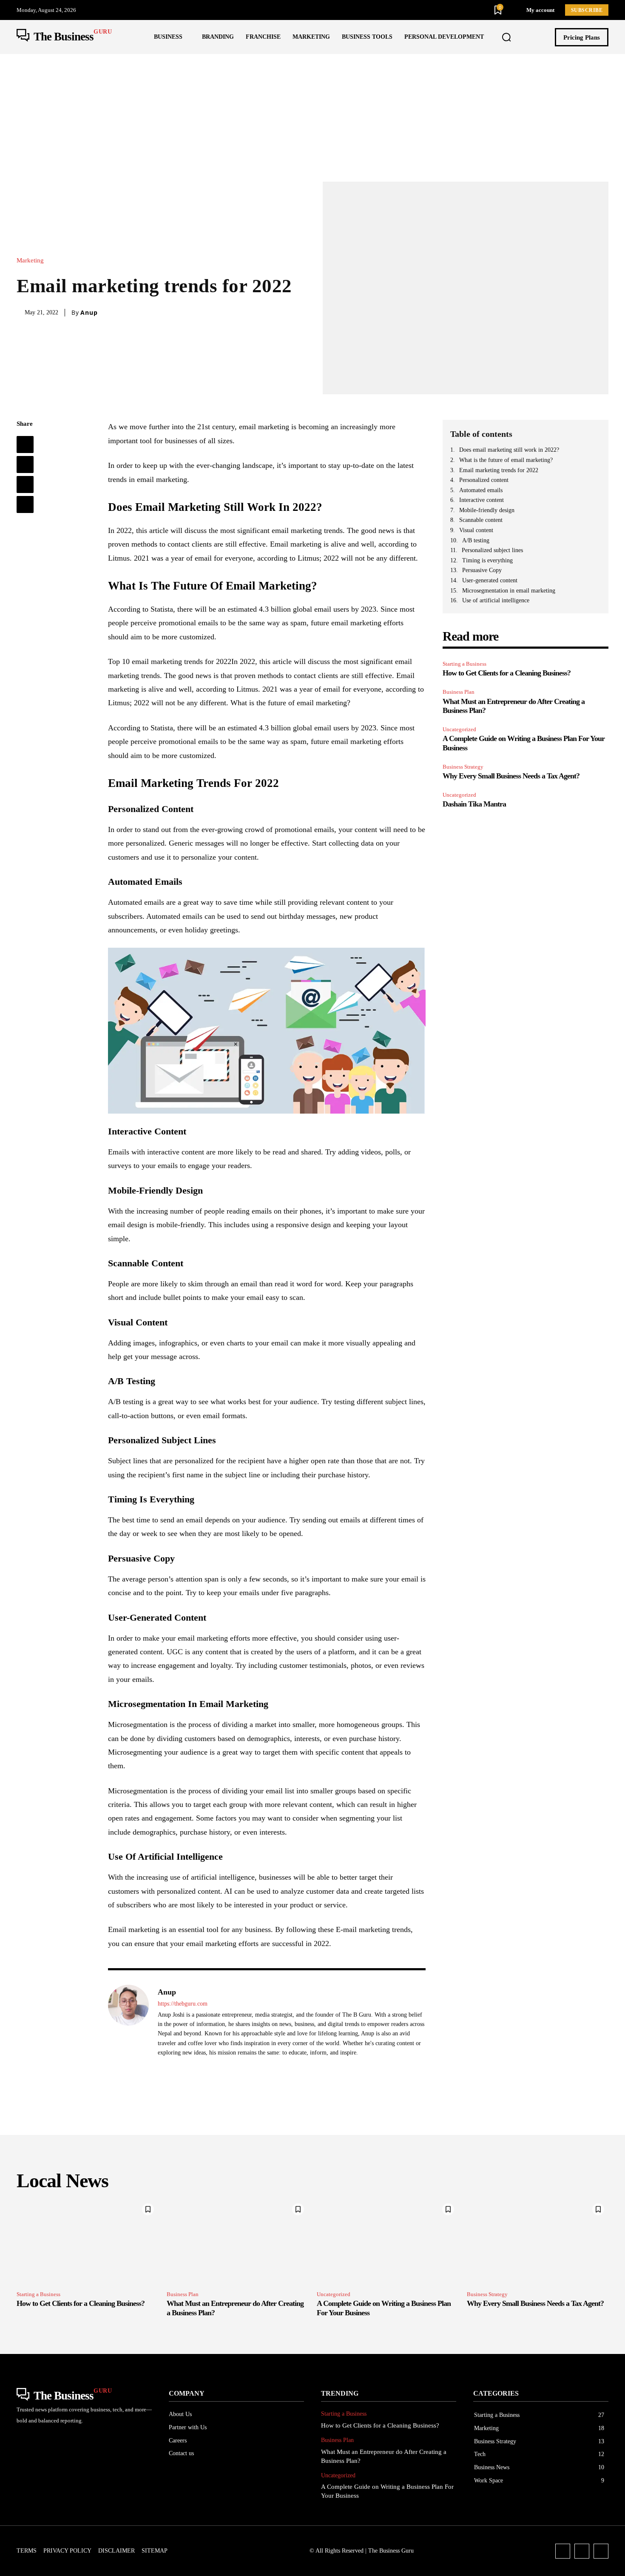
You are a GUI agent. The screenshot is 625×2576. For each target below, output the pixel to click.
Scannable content (481, 520)
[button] (506, 37)
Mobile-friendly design (487, 510)
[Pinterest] (25, 484)
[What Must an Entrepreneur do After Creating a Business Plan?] (237, 2242)
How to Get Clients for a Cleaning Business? (507, 673)
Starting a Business (464, 664)
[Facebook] (25, 445)
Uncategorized (459, 729)
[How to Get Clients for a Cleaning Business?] (87, 2242)
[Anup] (128, 2028)
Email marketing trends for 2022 (499, 470)
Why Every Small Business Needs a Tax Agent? (511, 776)
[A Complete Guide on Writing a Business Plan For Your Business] (388, 2242)
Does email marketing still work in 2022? (509, 450)
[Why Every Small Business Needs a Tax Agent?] (538, 2242)
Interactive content (482, 500)
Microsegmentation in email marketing (509, 591)
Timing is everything (487, 560)
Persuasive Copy (482, 570)
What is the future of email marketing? (506, 460)
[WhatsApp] (25, 504)
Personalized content (484, 480)
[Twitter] (25, 464)
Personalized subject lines (492, 550)
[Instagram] (582, 2551)
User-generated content (490, 580)
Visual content (476, 530)
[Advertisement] (312, 118)
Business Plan (459, 692)
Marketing (30, 261)
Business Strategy (463, 767)
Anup (89, 313)
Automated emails (481, 490)
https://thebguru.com (183, 2004)
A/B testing (476, 540)
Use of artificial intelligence (496, 600)
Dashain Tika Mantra (474, 804)
